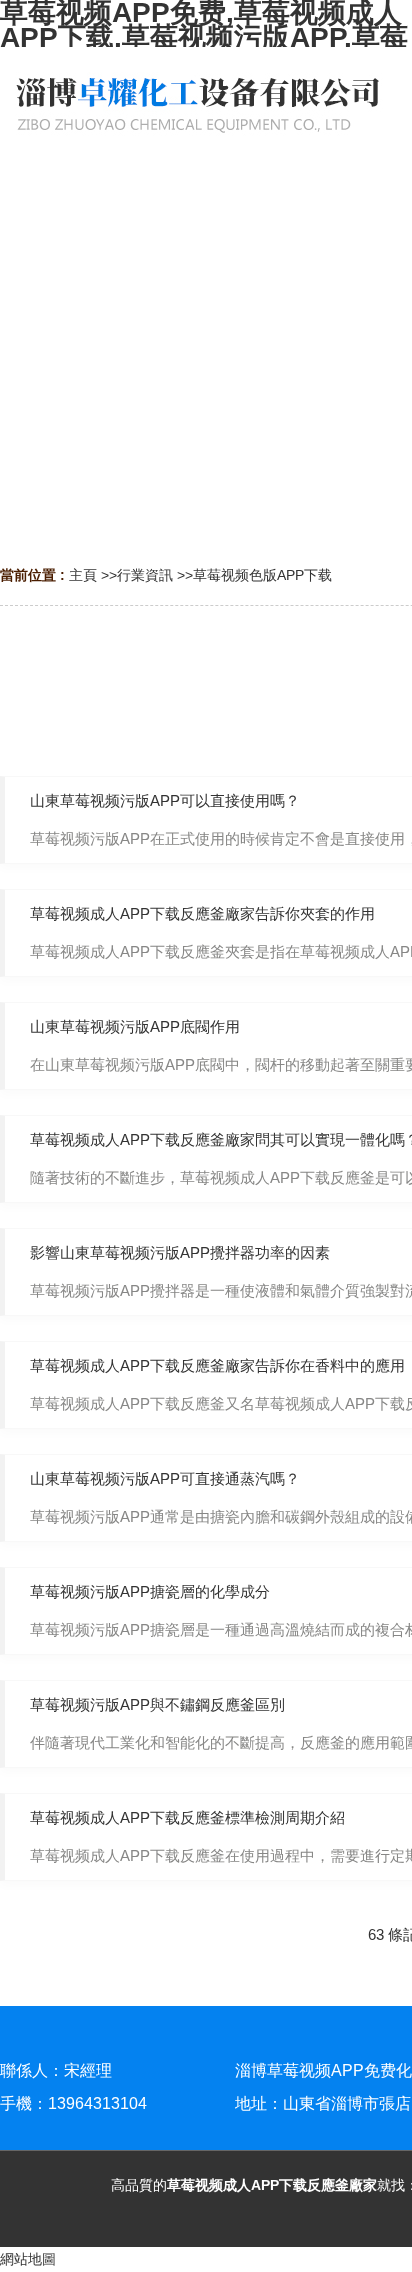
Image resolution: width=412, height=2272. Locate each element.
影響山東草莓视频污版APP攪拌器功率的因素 (180, 1252)
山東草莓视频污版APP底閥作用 (135, 1026)
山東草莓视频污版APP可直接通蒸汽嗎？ (165, 1478)
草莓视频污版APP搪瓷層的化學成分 (150, 1591)
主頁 (83, 575)
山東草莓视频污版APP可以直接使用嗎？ (165, 800)
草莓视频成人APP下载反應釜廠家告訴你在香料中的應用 (217, 1365)
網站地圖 (28, 2259)
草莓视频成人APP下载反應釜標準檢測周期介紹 (187, 1817)
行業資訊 (145, 575)
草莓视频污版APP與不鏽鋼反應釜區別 (157, 1704)
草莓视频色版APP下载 (262, 575)
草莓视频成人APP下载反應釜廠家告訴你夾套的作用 (202, 913)
